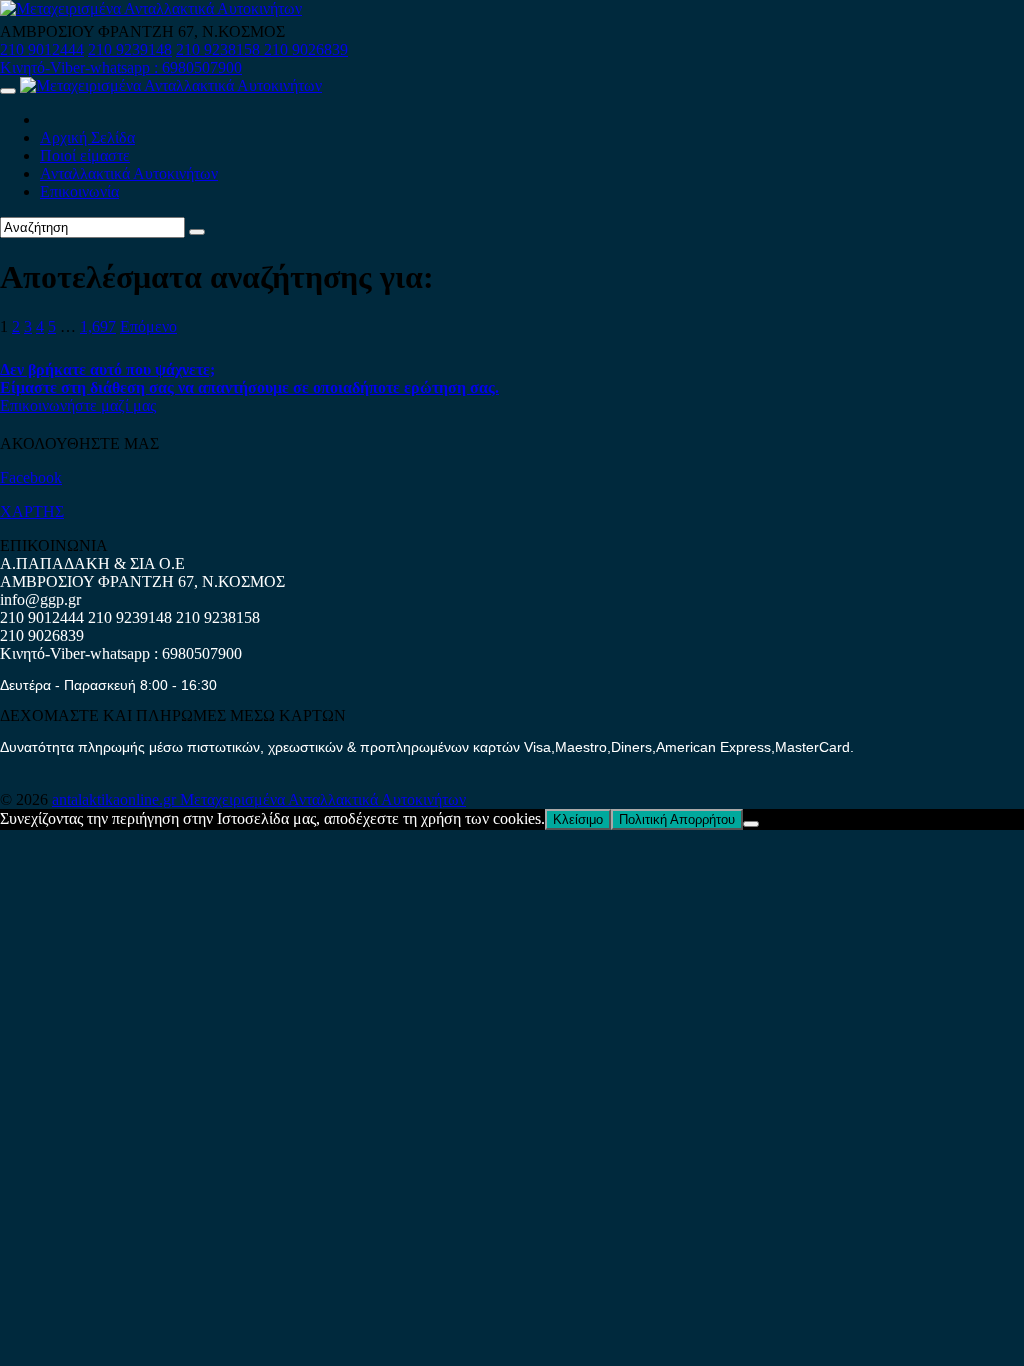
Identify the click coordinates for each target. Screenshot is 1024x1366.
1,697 (98, 326)
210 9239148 (130, 49)
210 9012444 (42, 49)
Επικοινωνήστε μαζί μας (78, 405)
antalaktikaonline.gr (116, 799)
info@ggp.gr (40, 599)
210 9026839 (306, 49)
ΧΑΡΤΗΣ (32, 511)
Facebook (31, 477)
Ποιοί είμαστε (85, 155)
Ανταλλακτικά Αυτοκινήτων (129, 173)
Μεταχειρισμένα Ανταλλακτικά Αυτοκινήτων (323, 799)
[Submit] (197, 232)
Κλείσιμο (578, 819)
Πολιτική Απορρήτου (677, 819)
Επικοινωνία (79, 191)
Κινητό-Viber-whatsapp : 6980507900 (121, 67)
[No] (751, 824)
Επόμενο (148, 326)
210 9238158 (220, 49)
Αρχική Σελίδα (87, 137)
